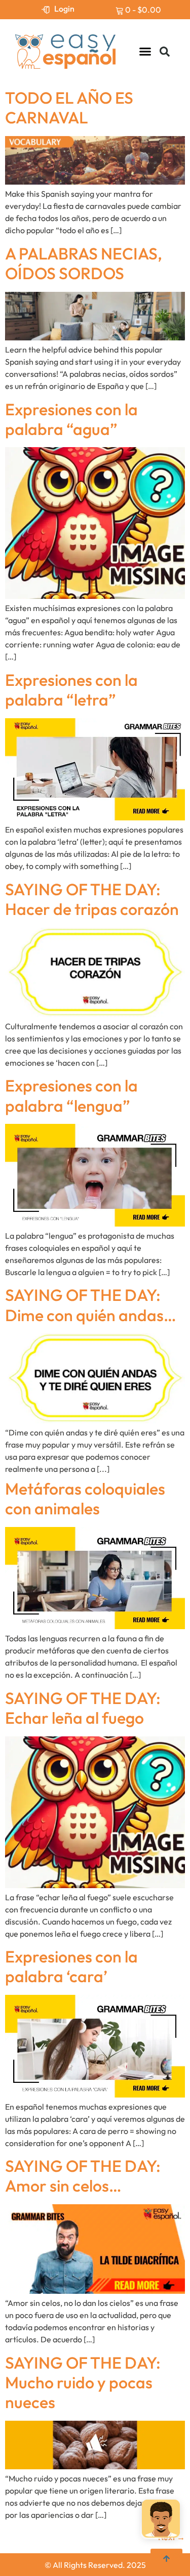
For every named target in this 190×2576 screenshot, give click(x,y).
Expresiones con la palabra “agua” (71, 419)
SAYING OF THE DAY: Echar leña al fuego (83, 1708)
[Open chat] (161, 2516)
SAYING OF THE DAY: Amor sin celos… (83, 2176)
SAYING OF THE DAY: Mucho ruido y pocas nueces (83, 2383)
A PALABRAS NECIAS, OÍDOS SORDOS (84, 263)
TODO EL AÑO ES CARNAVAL (69, 107)
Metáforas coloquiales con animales (85, 1498)
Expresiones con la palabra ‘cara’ (71, 1966)
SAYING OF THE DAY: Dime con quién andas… (91, 1305)
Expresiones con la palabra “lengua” (71, 1095)
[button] (145, 52)
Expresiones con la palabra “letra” (71, 690)
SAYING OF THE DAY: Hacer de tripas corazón (92, 899)
